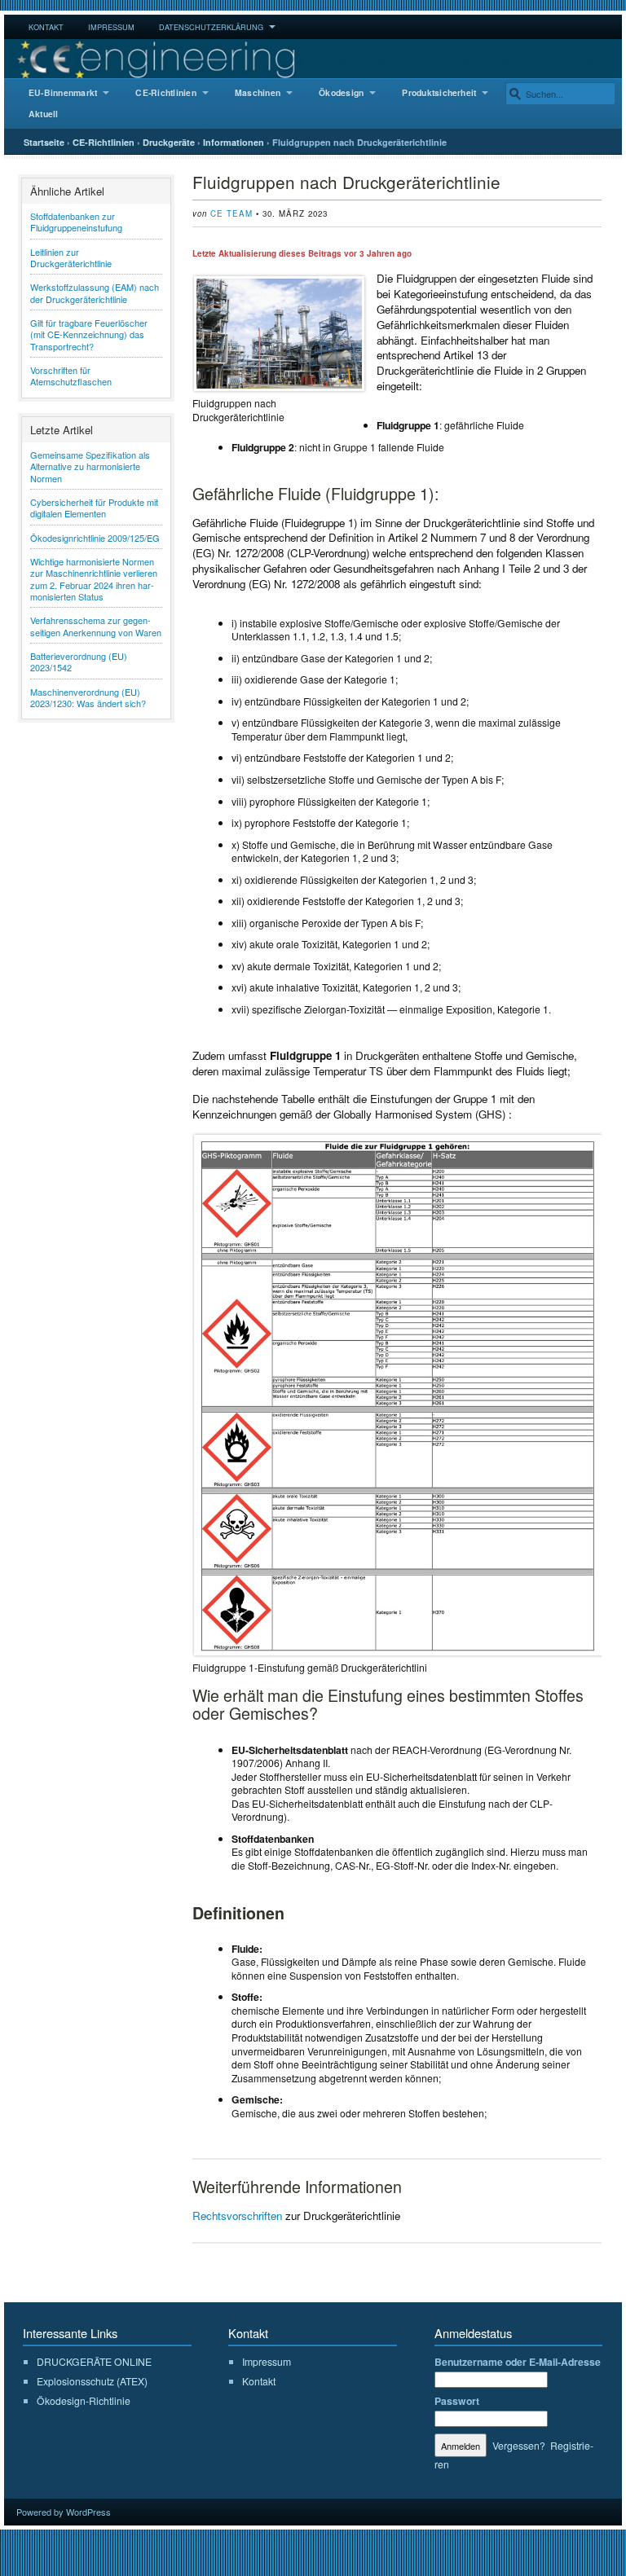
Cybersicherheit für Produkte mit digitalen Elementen (94, 508)
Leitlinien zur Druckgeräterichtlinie (71, 257)
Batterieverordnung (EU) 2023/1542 (79, 662)
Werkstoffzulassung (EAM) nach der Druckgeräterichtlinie (95, 292)
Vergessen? (519, 2445)
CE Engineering (313, 59)
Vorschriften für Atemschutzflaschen (71, 376)
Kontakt (46, 27)
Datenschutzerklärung (211, 27)
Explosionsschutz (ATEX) (92, 2381)
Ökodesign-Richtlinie (84, 2400)
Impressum (111, 27)
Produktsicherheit (439, 92)
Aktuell (44, 114)
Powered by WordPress (64, 2512)
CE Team (231, 213)
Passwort (457, 2401)
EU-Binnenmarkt (63, 92)
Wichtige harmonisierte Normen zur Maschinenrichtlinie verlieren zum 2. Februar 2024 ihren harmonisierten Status (94, 579)
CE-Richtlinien (165, 92)
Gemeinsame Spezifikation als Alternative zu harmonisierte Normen (90, 466)
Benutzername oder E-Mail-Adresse (518, 2362)
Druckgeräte (169, 142)
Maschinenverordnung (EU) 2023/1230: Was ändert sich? (88, 697)
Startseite (44, 142)
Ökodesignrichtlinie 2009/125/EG (95, 538)
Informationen (234, 142)
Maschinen (258, 92)
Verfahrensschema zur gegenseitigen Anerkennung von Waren (96, 626)
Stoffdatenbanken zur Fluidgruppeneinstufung (76, 222)
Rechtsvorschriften (237, 2216)
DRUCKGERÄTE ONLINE (94, 2361)
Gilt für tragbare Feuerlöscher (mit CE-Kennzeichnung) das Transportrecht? (89, 334)
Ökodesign (341, 92)
